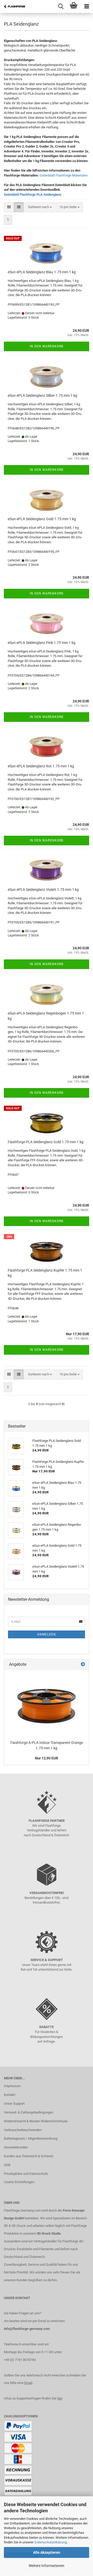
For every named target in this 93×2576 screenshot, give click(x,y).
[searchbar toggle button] (61, 6)
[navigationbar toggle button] (87, 6)
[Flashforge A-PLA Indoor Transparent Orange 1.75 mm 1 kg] (47, 1704)
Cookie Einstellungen (19, 2182)
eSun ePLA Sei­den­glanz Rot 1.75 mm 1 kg (41, 766)
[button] (9, 207)
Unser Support (14, 2104)
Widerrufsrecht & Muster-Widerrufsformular (36, 2121)
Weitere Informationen (47, 2566)
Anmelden (47, 1634)
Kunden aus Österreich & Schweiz (29, 2156)
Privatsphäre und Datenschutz (26, 2174)
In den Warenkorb (47, 346)
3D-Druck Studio (49, 2233)
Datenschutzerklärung (51, 2542)
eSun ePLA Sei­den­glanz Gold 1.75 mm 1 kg (42, 519)
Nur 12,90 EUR (47, 1758)
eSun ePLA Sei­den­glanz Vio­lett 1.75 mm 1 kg (43, 890)
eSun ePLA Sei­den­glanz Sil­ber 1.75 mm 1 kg (42, 395)
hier (60, 2398)
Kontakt (10, 2095)
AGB (7, 2165)
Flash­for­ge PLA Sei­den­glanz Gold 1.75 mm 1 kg (46, 1142)
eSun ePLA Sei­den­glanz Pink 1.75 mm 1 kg (42, 643)
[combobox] (40, 207)
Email (28, 2383)
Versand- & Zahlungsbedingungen (29, 2112)
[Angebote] (83, 1665)
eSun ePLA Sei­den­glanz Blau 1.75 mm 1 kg (42, 272)
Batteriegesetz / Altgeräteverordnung (31, 2138)
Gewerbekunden (16, 2147)
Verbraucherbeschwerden (23, 2130)
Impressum (12, 2086)
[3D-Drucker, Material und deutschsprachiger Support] (13, 6)
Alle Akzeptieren (47, 2552)
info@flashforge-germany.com (27, 2329)
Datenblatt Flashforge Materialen (64, 175)
